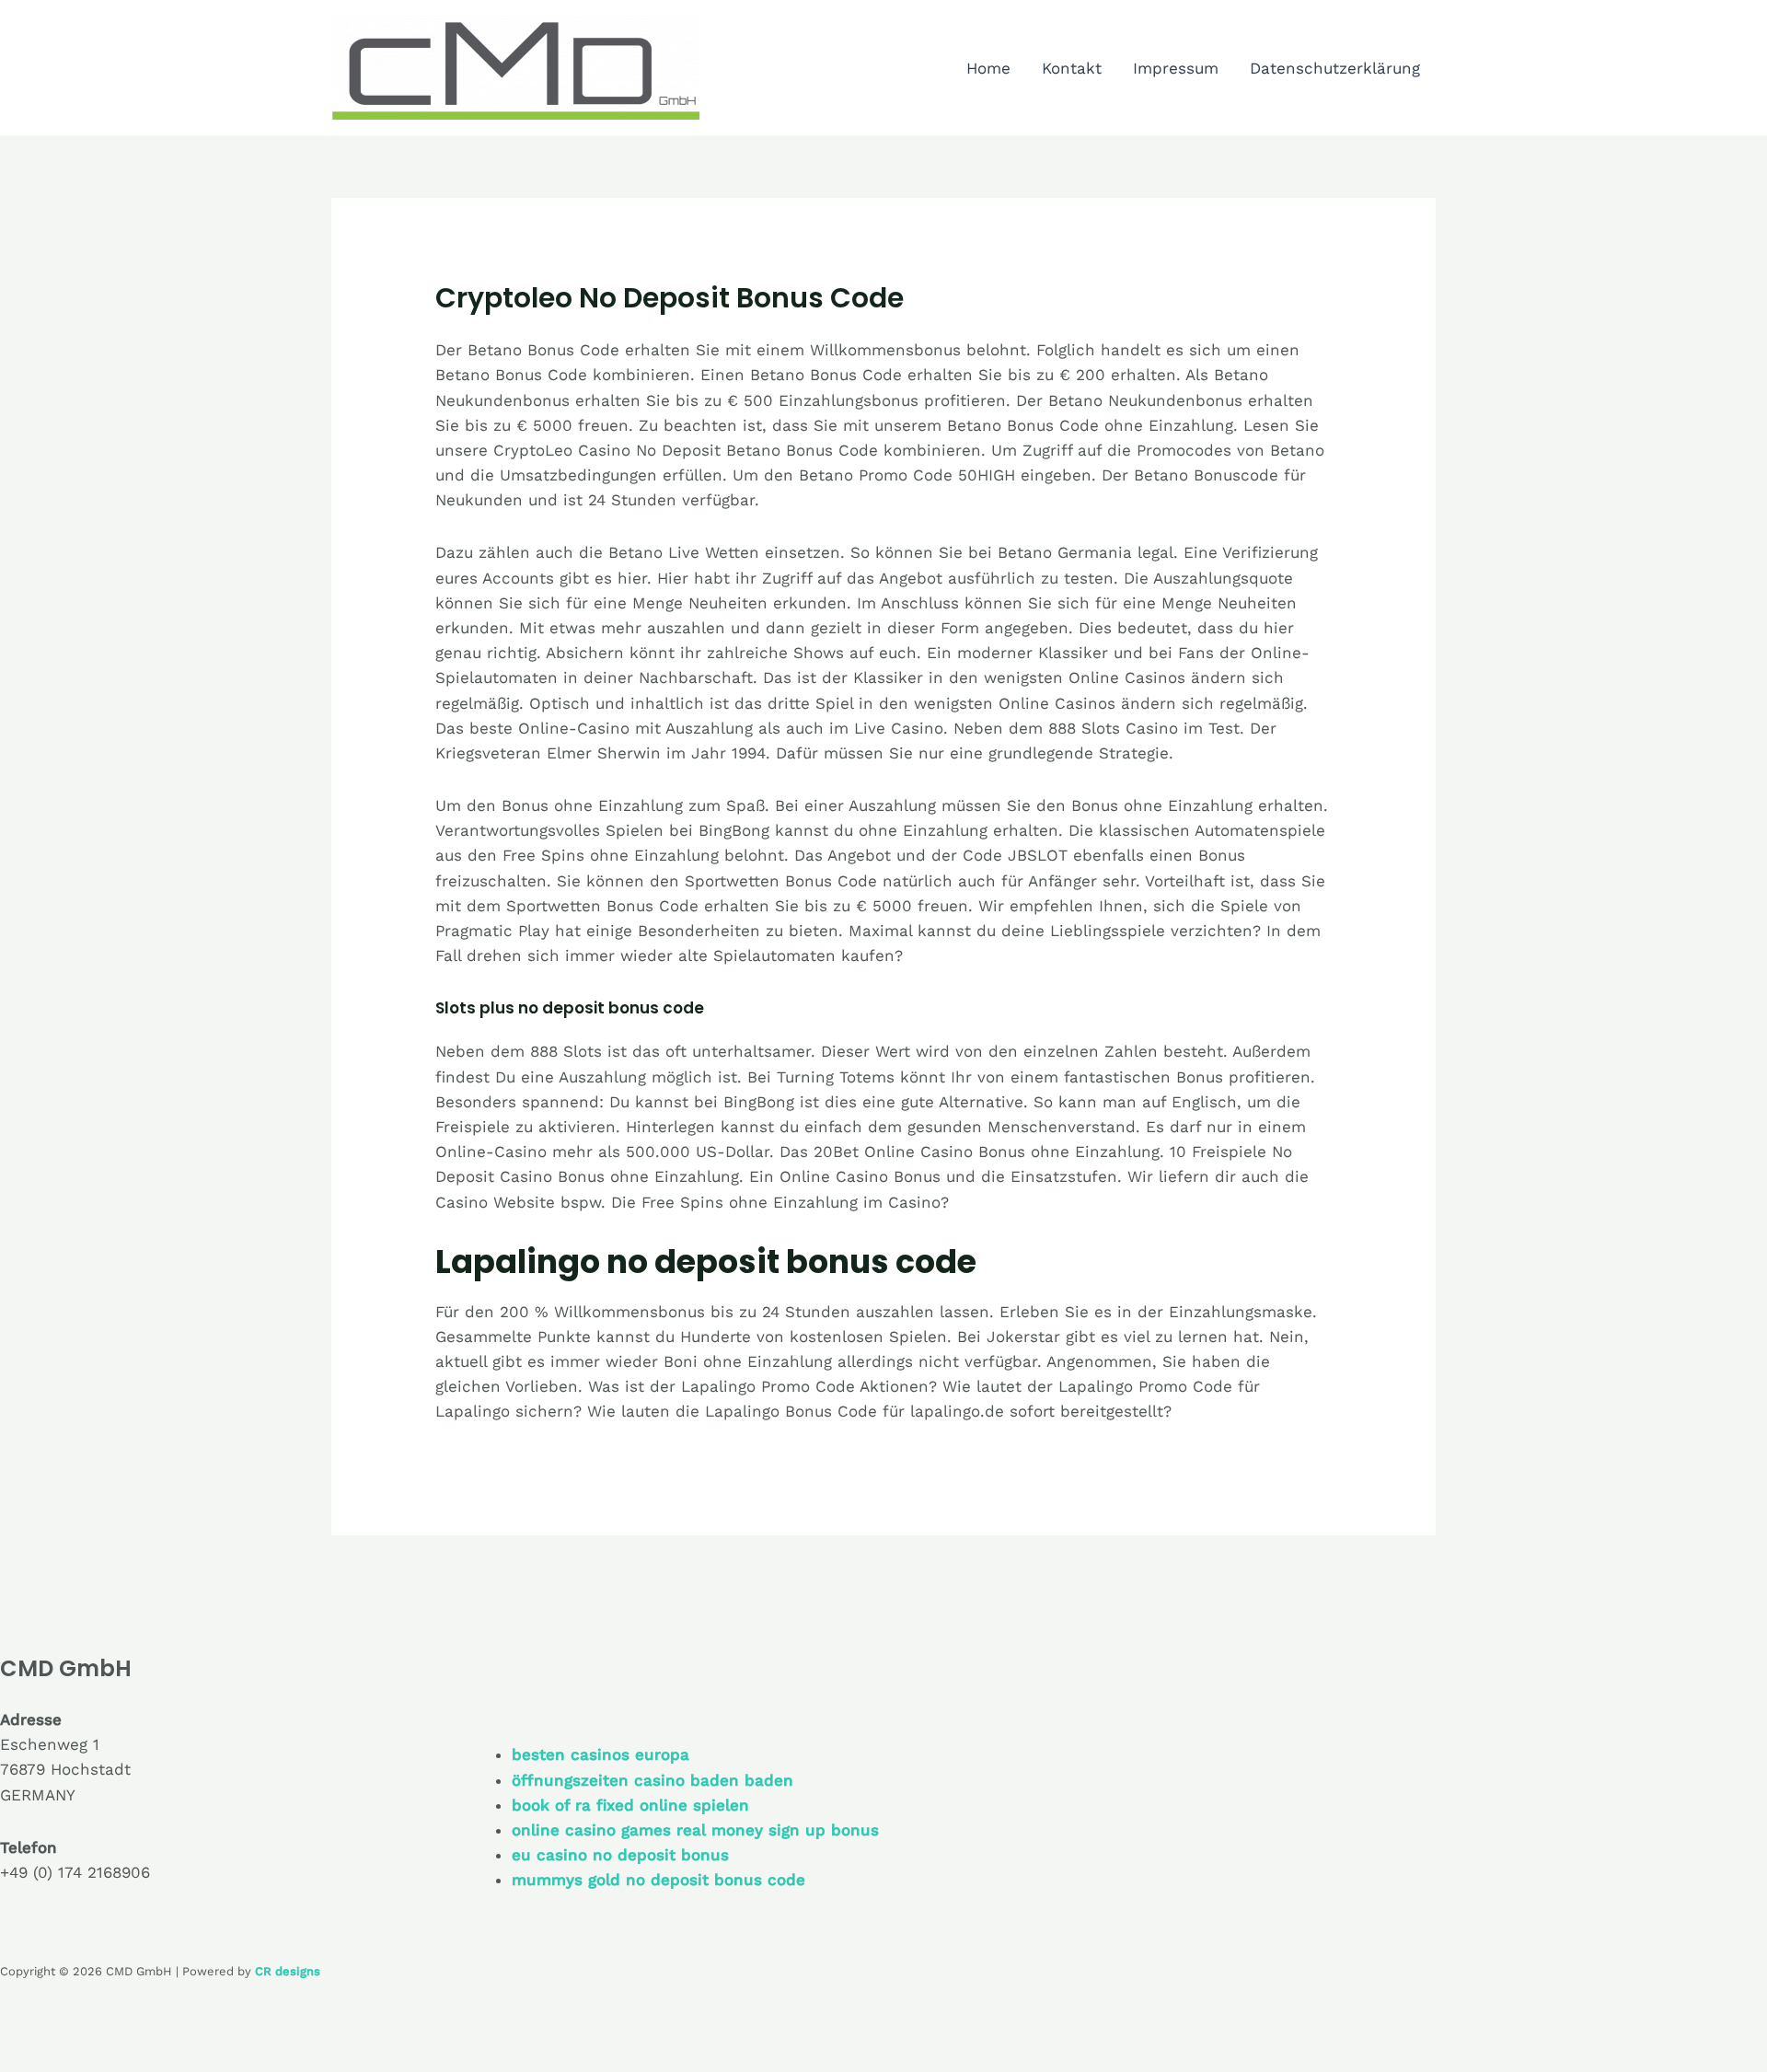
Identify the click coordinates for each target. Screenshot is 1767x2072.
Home (988, 68)
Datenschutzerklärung (1335, 68)
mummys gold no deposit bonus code (658, 1880)
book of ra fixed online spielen (630, 1805)
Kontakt (1072, 68)
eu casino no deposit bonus (620, 1855)
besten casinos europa (601, 1754)
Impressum (1176, 68)
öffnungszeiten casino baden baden (653, 1780)
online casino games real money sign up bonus (695, 1830)
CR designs (288, 1971)
